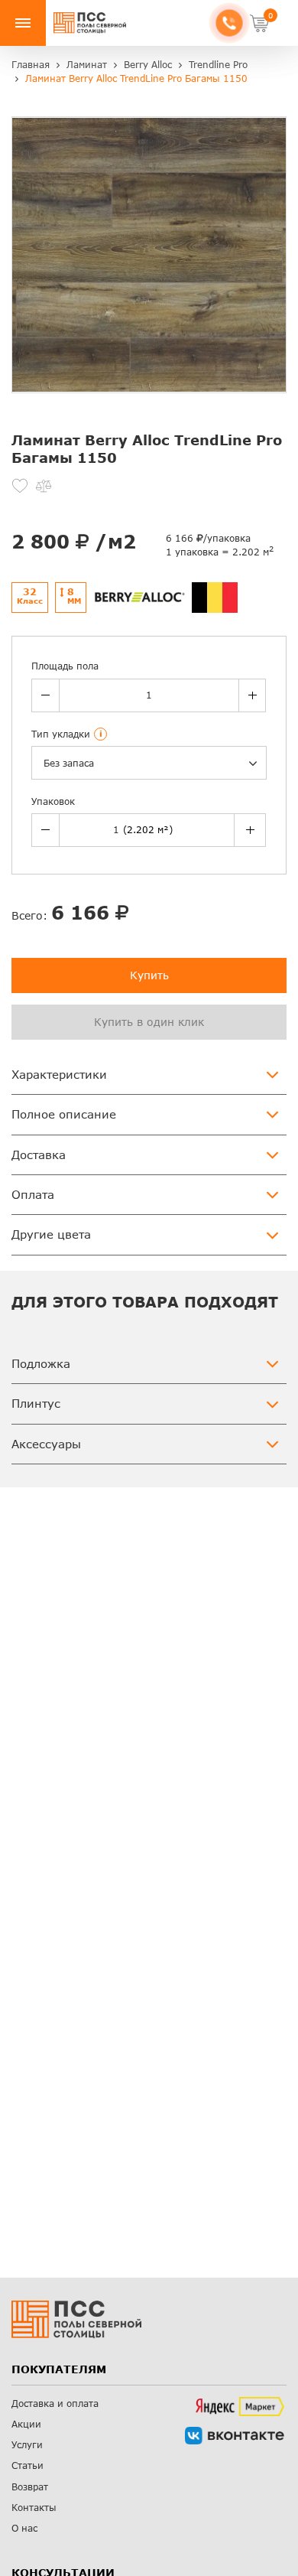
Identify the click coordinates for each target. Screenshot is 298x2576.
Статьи (28, 2465)
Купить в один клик (149, 1022)
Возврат (30, 2487)
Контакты (34, 2508)
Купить (149, 975)
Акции (26, 2424)
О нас (24, 2528)
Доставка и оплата (55, 2403)
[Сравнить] (44, 486)
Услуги (27, 2445)
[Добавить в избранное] (20, 486)
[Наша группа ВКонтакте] (235, 2436)
